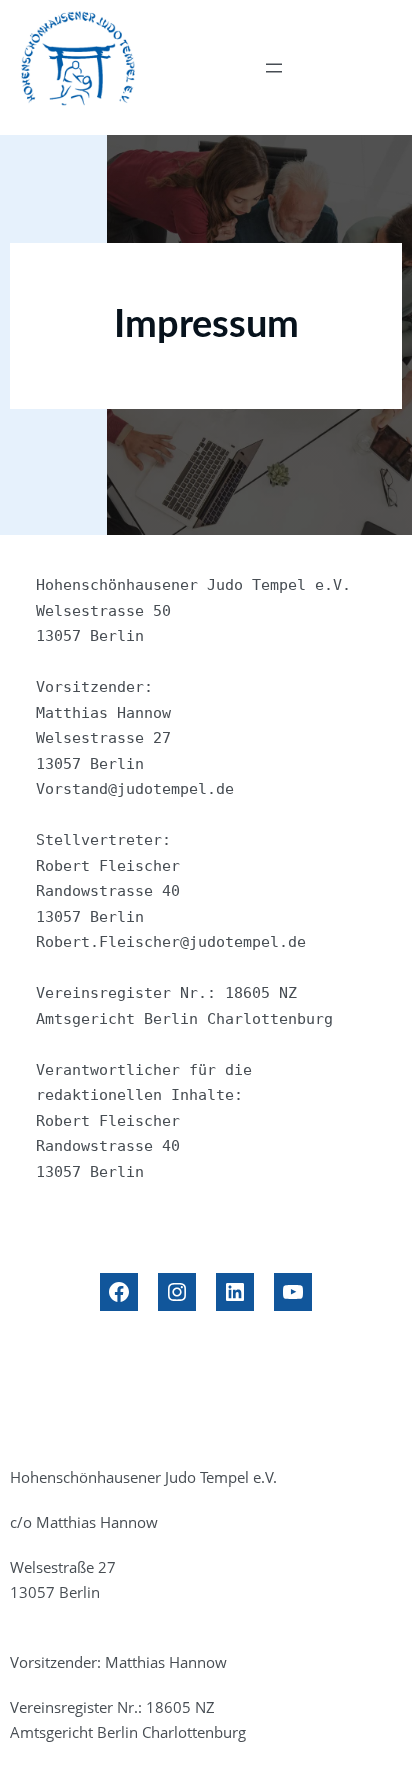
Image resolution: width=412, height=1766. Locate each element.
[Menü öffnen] (274, 68)
